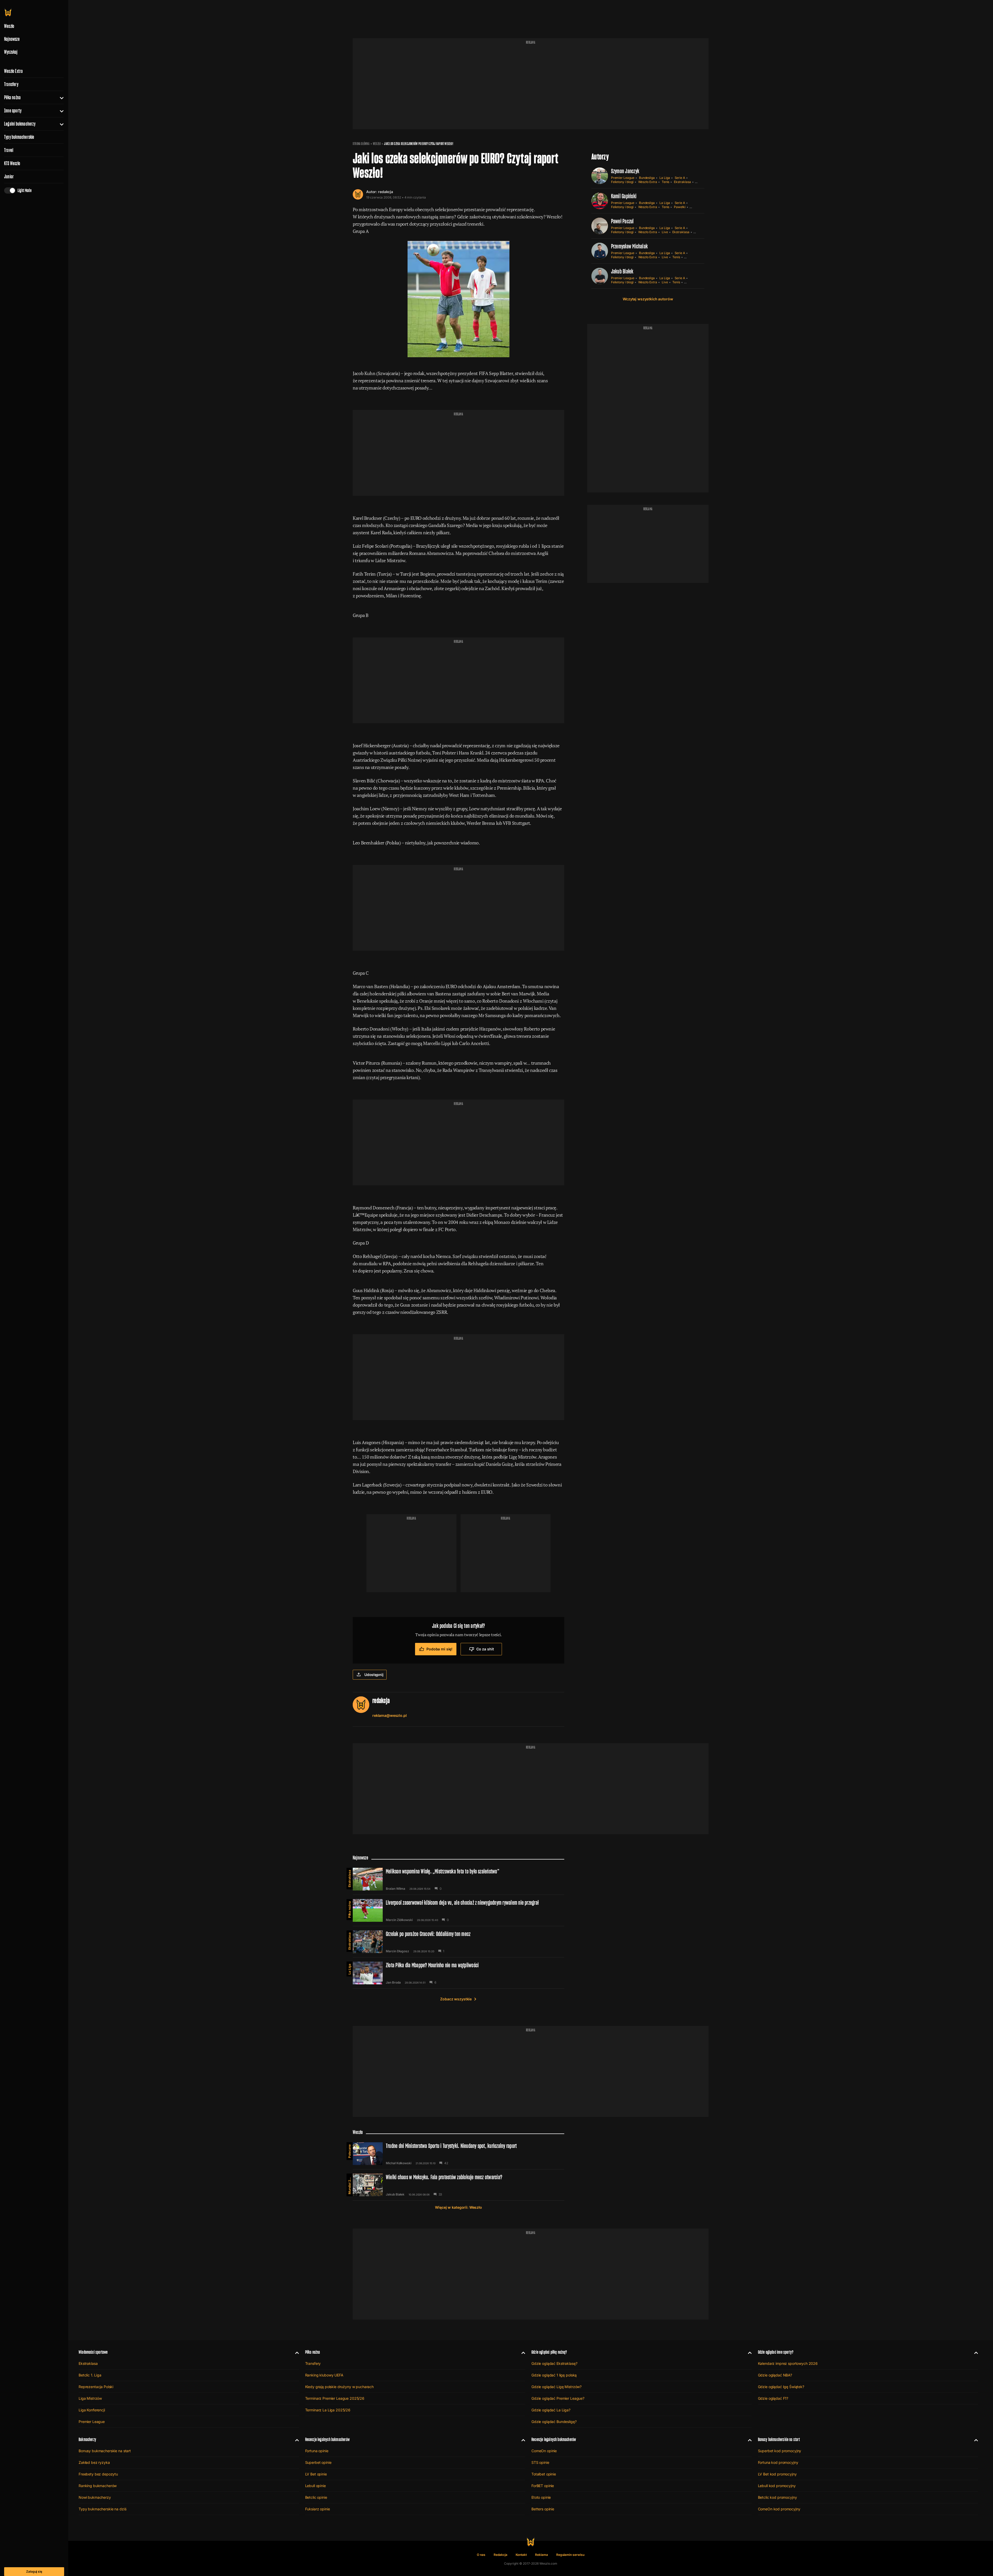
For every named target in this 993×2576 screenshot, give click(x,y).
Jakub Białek (622, 271)
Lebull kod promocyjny (777, 2486)
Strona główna (361, 144)
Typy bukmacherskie (19, 137)
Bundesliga (647, 178)
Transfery (11, 84)
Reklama (541, 2555)
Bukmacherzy (87, 2439)
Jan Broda (393, 1983)
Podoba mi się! (439, 1649)
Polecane (349, 2151)
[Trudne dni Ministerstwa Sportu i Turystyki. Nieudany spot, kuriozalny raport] (458, 2154)
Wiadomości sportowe (93, 2352)
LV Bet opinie (316, 2474)
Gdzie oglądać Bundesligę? (554, 2422)
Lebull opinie (315, 2486)
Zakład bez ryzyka (94, 2462)
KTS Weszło (12, 163)
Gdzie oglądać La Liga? (551, 2410)
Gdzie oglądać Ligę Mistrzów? (556, 2387)
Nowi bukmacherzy (95, 2497)
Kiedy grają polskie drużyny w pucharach (340, 2387)
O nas (481, 2555)
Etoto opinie (541, 2497)
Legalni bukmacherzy (20, 124)
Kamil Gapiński (624, 196)
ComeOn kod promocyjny (779, 2509)
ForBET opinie (543, 2486)
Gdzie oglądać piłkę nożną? (549, 2352)
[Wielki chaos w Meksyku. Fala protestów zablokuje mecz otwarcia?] (458, 2185)
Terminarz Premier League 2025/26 (335, 2398)
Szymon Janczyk (625, 171)
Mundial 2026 (349, 2184)
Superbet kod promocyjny (780, 2451)
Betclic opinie (316, 2497)
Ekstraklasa (682, 182)
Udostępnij (374, 1675)
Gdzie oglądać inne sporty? (776, 2352)
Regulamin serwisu (570, 2555)
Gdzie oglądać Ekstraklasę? (554, 2363)
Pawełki (680, 207)
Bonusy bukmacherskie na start (105, 2451)
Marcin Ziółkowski (399, 1920)
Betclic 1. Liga (90, 2375)
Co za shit (485, 1649)
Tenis (666, 182)
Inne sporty (13, 111)
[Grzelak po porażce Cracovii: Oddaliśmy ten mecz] (458, 1942)
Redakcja (501, 2555)
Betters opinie (543, 2509)
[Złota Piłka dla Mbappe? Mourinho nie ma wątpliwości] (458, 1973)
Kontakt (521, 2555)
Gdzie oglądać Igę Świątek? (781, 2387)
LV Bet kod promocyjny (777, 2474)
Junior (9, 177)
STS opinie (540, 2462)
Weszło (377, 144)
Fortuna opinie (317, 2451)
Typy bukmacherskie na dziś (102, 2509)
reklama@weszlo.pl (390, 1715)
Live (665, 232)
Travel (9, 150)
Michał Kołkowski (399, 2163)
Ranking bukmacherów (98, 2486)
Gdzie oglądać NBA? (775, 2375)
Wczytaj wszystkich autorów (648, 299)
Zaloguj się (34, 2571)
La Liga (665, 178)
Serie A (680, 178)
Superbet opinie (318, 2462)
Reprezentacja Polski (96, 2387)
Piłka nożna (12, 97)
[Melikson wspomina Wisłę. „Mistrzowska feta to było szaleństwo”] (458, 1879)
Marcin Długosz (397, 1951)
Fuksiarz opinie (318, 2509)
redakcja (386, 192)
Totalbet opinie (544, 2474)
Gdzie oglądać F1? (773, 2398)
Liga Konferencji (92, 2410)
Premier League (623, 178)
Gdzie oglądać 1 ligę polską (554, 2375)
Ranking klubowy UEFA (324, 2375)
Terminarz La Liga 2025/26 (328, 2410)
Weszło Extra (13, 71)
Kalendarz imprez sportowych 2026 (788, 2363)
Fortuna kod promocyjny (778, 2462)
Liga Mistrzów (90, 2398)
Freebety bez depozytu (98, 2474)
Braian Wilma (396, 1889)
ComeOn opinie (544, 2451)
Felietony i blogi (622, 182)
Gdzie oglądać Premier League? (558, 2398)
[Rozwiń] (60, 97)
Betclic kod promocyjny (777, 2497)
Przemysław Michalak (630, 246)
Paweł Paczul (622, 221)
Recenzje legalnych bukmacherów (327, 2439)
